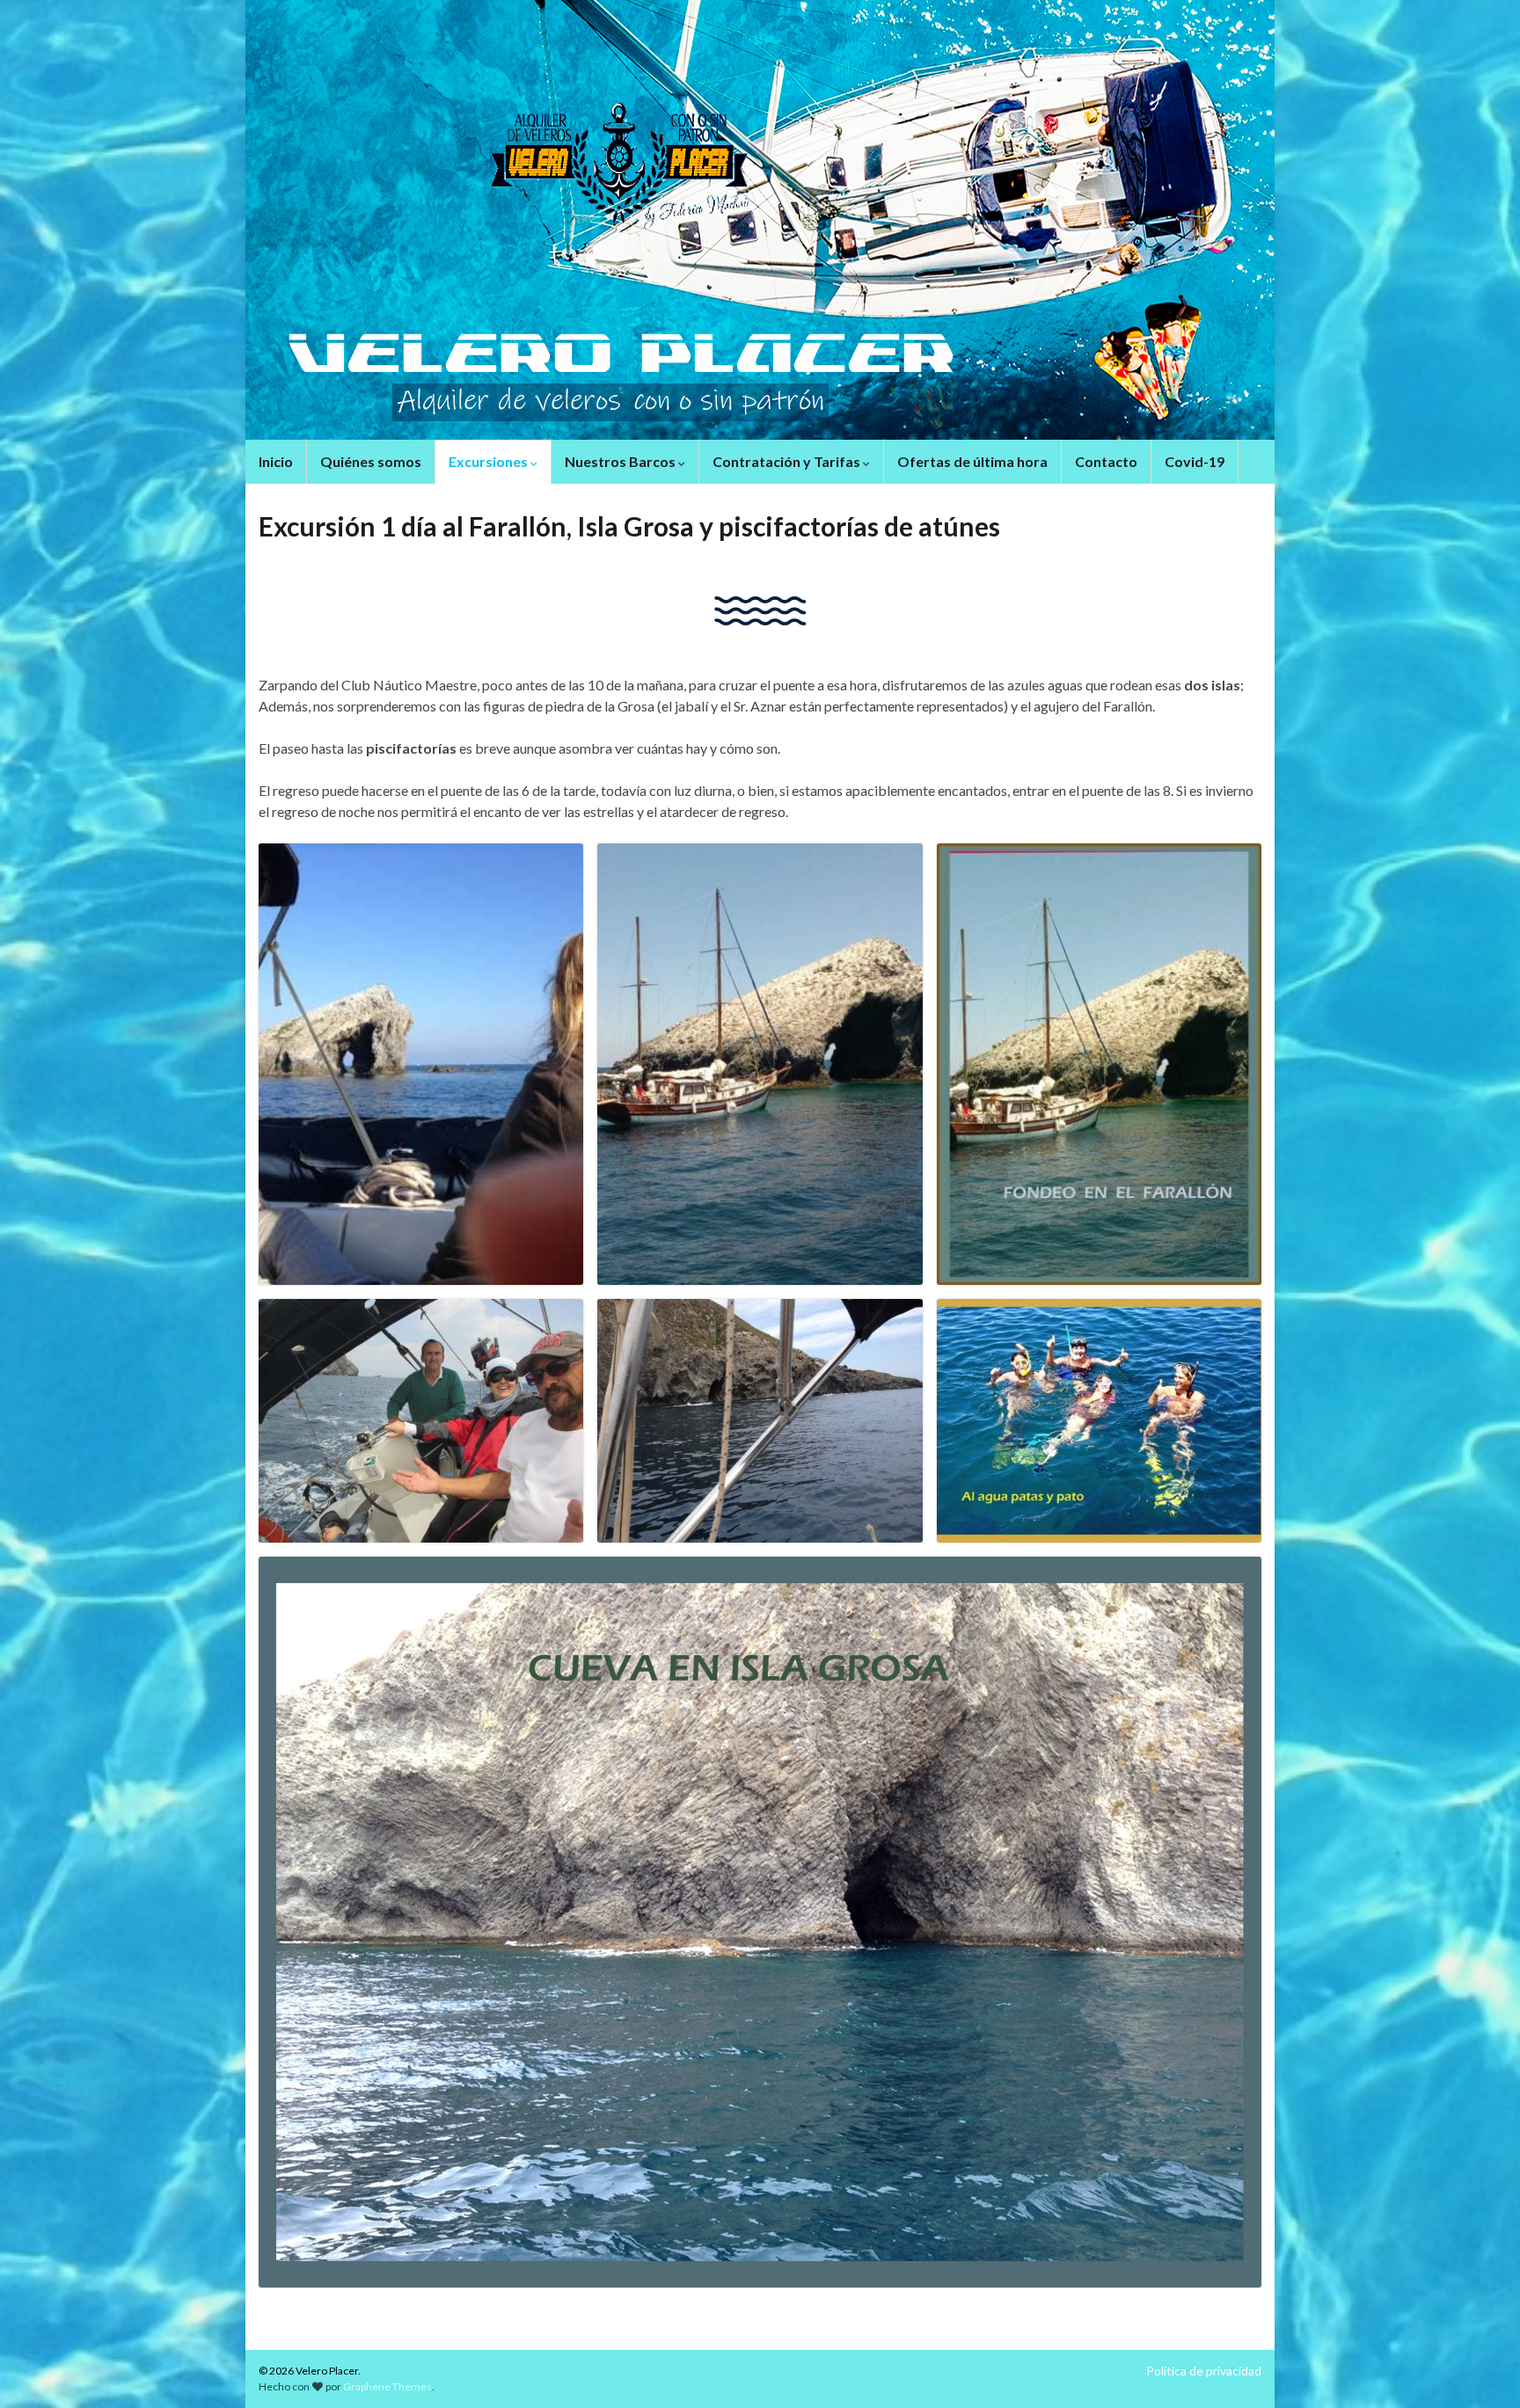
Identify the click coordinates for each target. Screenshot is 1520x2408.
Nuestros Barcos (621, 461)
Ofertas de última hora (972, 461)
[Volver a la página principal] (760, 220)
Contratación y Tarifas (788, 461)
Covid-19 (1195, 461)
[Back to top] (1480, 2368)
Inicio (276, 461)
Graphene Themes (387, 2386)
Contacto (1106, 461)
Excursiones (490, 461)
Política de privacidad (1204, 2371)
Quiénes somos (371, 461)
